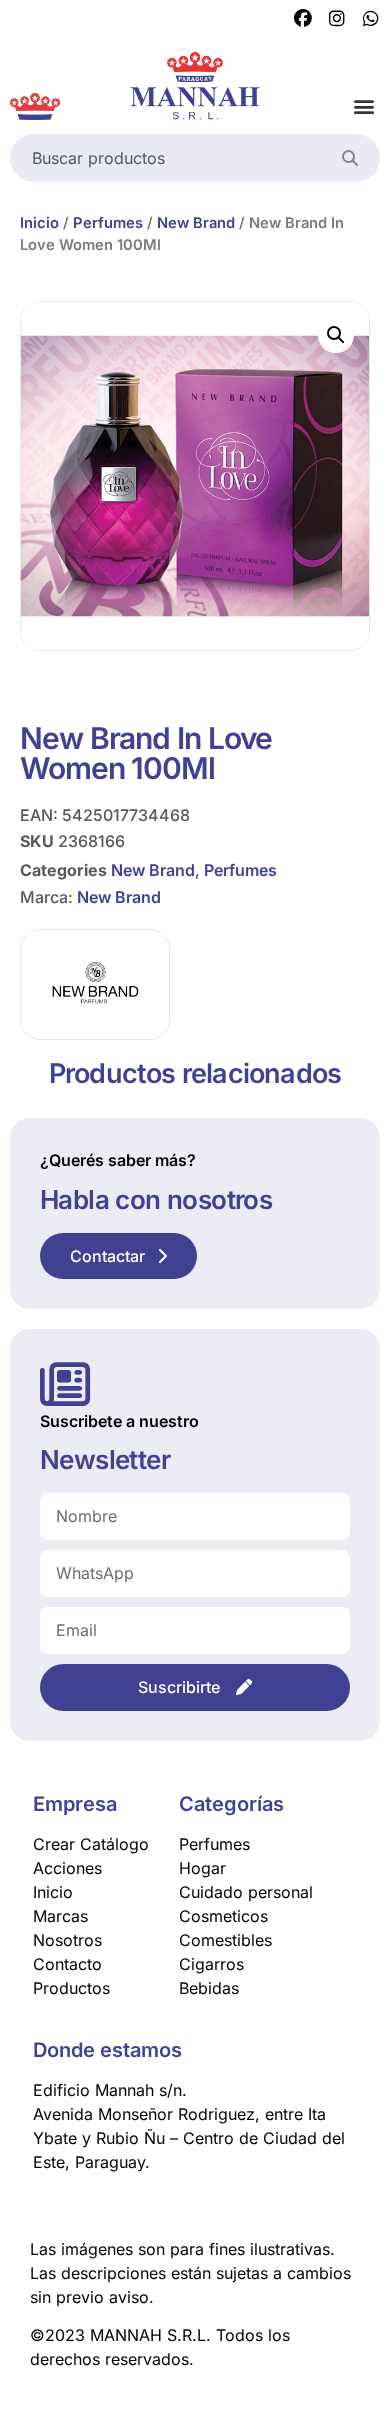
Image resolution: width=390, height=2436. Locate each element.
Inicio (39, 223)
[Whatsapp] (371, 19)
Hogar (202, 1868)
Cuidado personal (246, 1892)
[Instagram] (337, 19)
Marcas (60, 1916)
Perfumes (108, 223)
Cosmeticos (223, 1916)
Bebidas (209, 1988)
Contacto (67, 1964)
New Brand (196, 223)
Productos (71, 1988)
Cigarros (211, 1964)
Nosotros (67, 1940)
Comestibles (225, 1940)
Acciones (67, 1868)
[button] (363, 106)
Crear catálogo (91, 1844)
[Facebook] (303, 19)
